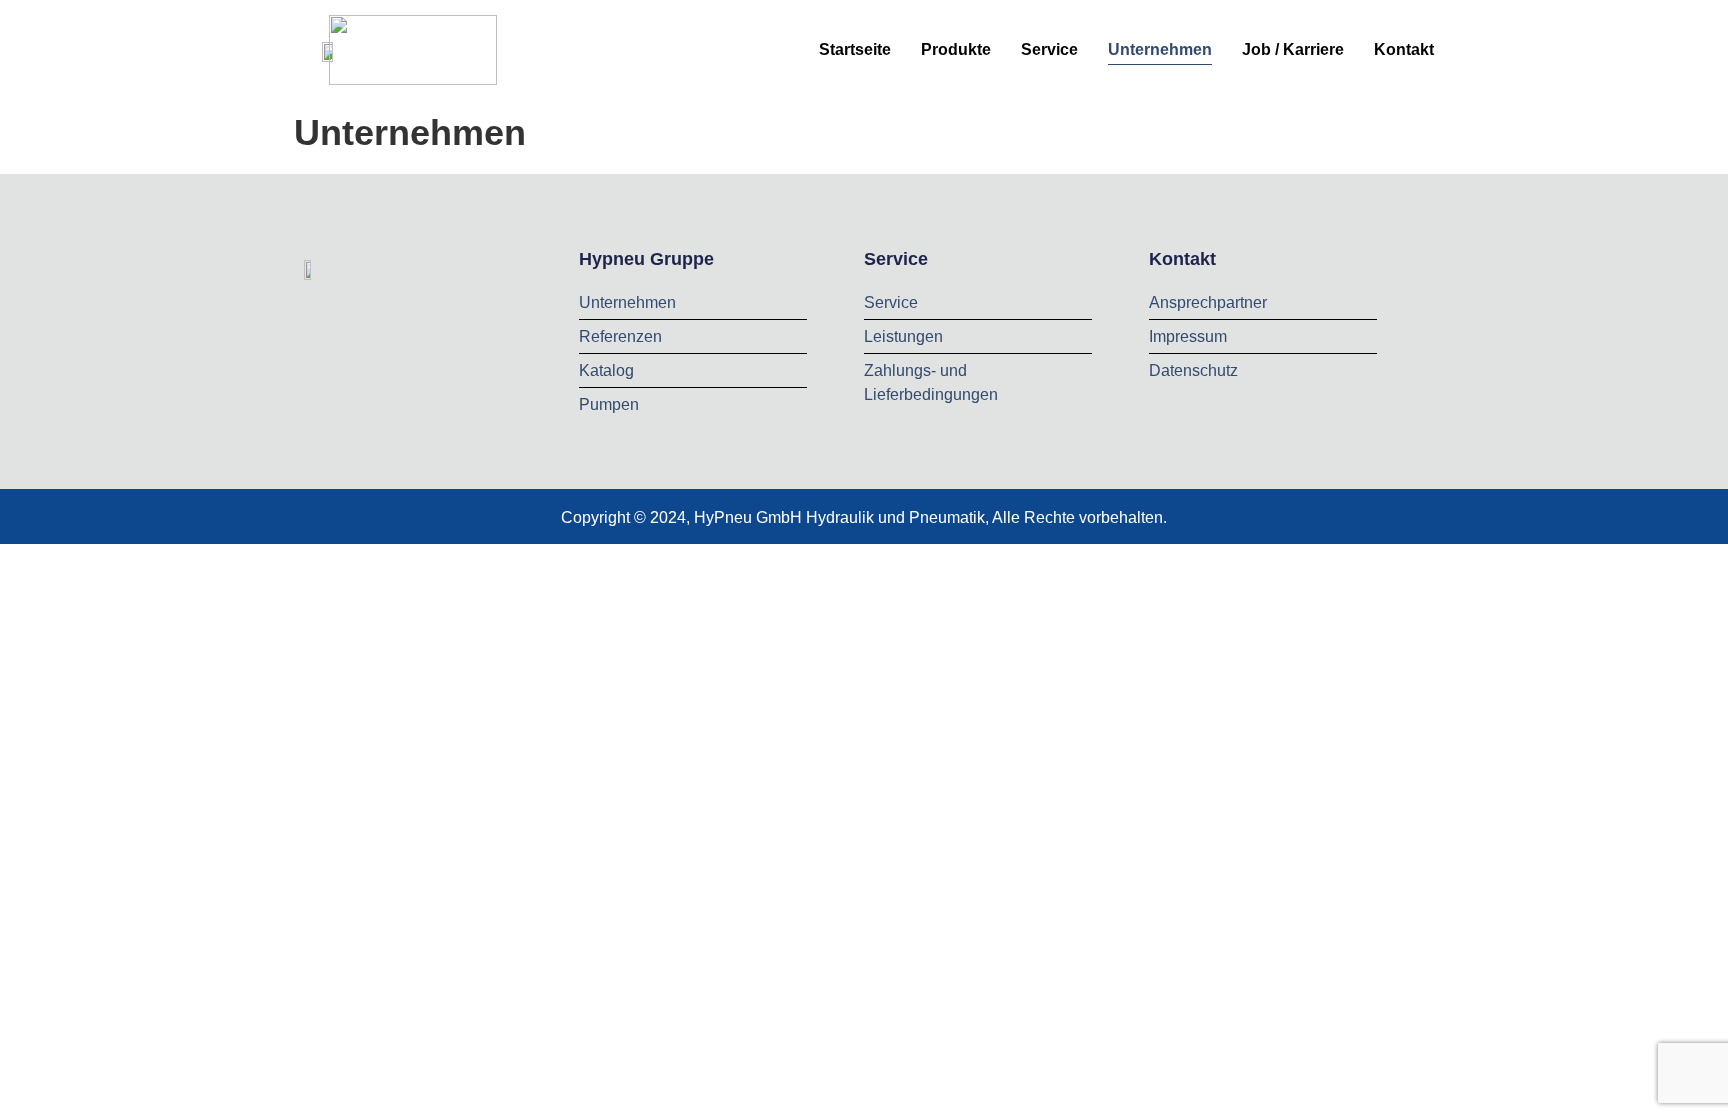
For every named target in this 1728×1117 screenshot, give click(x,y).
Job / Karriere (1293, 49)
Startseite (855, 49)
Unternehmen (1160, 49)
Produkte (956, 49)
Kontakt (1404, 49)
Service (1049, 49)
